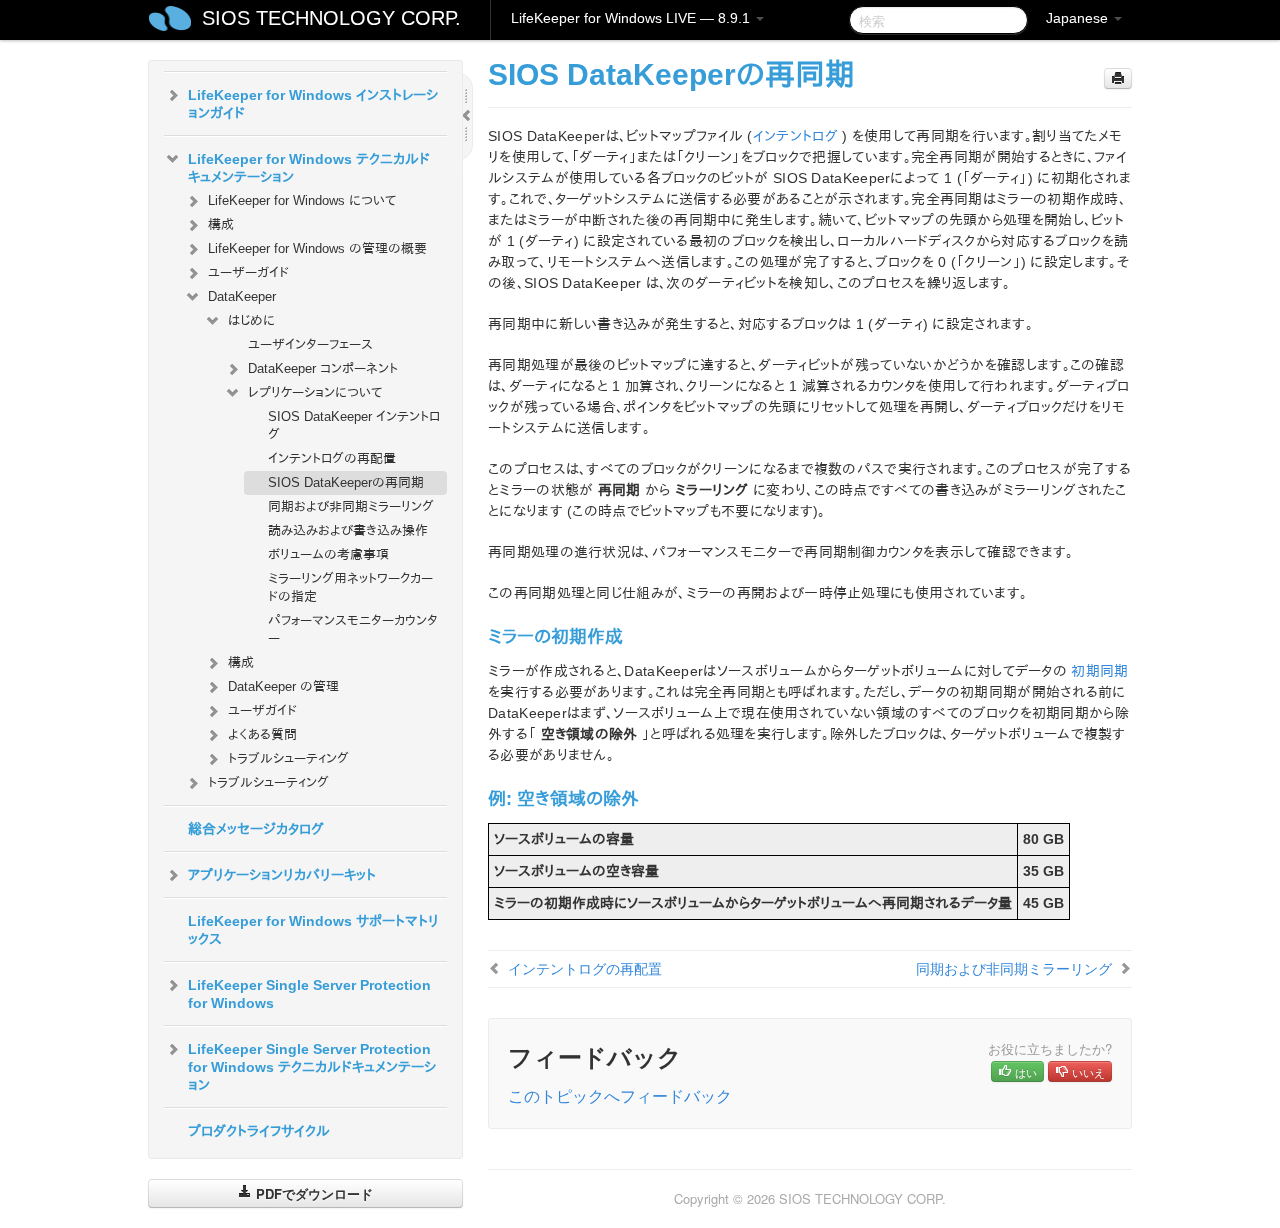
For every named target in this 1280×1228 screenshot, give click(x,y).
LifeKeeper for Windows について (302, 200)
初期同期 (1099, 671)
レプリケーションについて (315, 392)
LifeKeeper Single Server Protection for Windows (309, 994)
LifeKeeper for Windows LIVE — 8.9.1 (632, 18)
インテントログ (795, 136)
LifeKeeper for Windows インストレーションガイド (313, 104)
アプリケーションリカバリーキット (282, 875)
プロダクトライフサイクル (259, 1131)
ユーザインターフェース (310, 344)
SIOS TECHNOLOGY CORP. (331, 18)
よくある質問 (262, 734)
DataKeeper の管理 (283, 686)
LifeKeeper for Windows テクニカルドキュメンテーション (309, 168)
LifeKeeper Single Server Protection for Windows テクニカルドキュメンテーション (312, 1067)
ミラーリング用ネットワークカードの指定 (350, 587)
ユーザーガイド (248, 272)
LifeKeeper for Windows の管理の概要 (317, 248)
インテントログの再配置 (332, 458)
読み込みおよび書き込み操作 (348, 530)
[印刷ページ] (1118, 78)
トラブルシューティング (288, 758)
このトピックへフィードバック (620, 1095)
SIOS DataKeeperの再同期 (346, 482)
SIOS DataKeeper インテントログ (354, 425)
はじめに (251, 320)
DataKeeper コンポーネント (323, 368)
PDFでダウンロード (312, 1193)
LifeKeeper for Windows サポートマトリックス (313, 930)
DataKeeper (242, 296)
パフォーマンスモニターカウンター (353, 629)
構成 (221, 224)
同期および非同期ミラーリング (351, 506)
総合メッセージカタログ (256, 829)
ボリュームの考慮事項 (328, 554)
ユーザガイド (262, 710)
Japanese (1079, 18)
